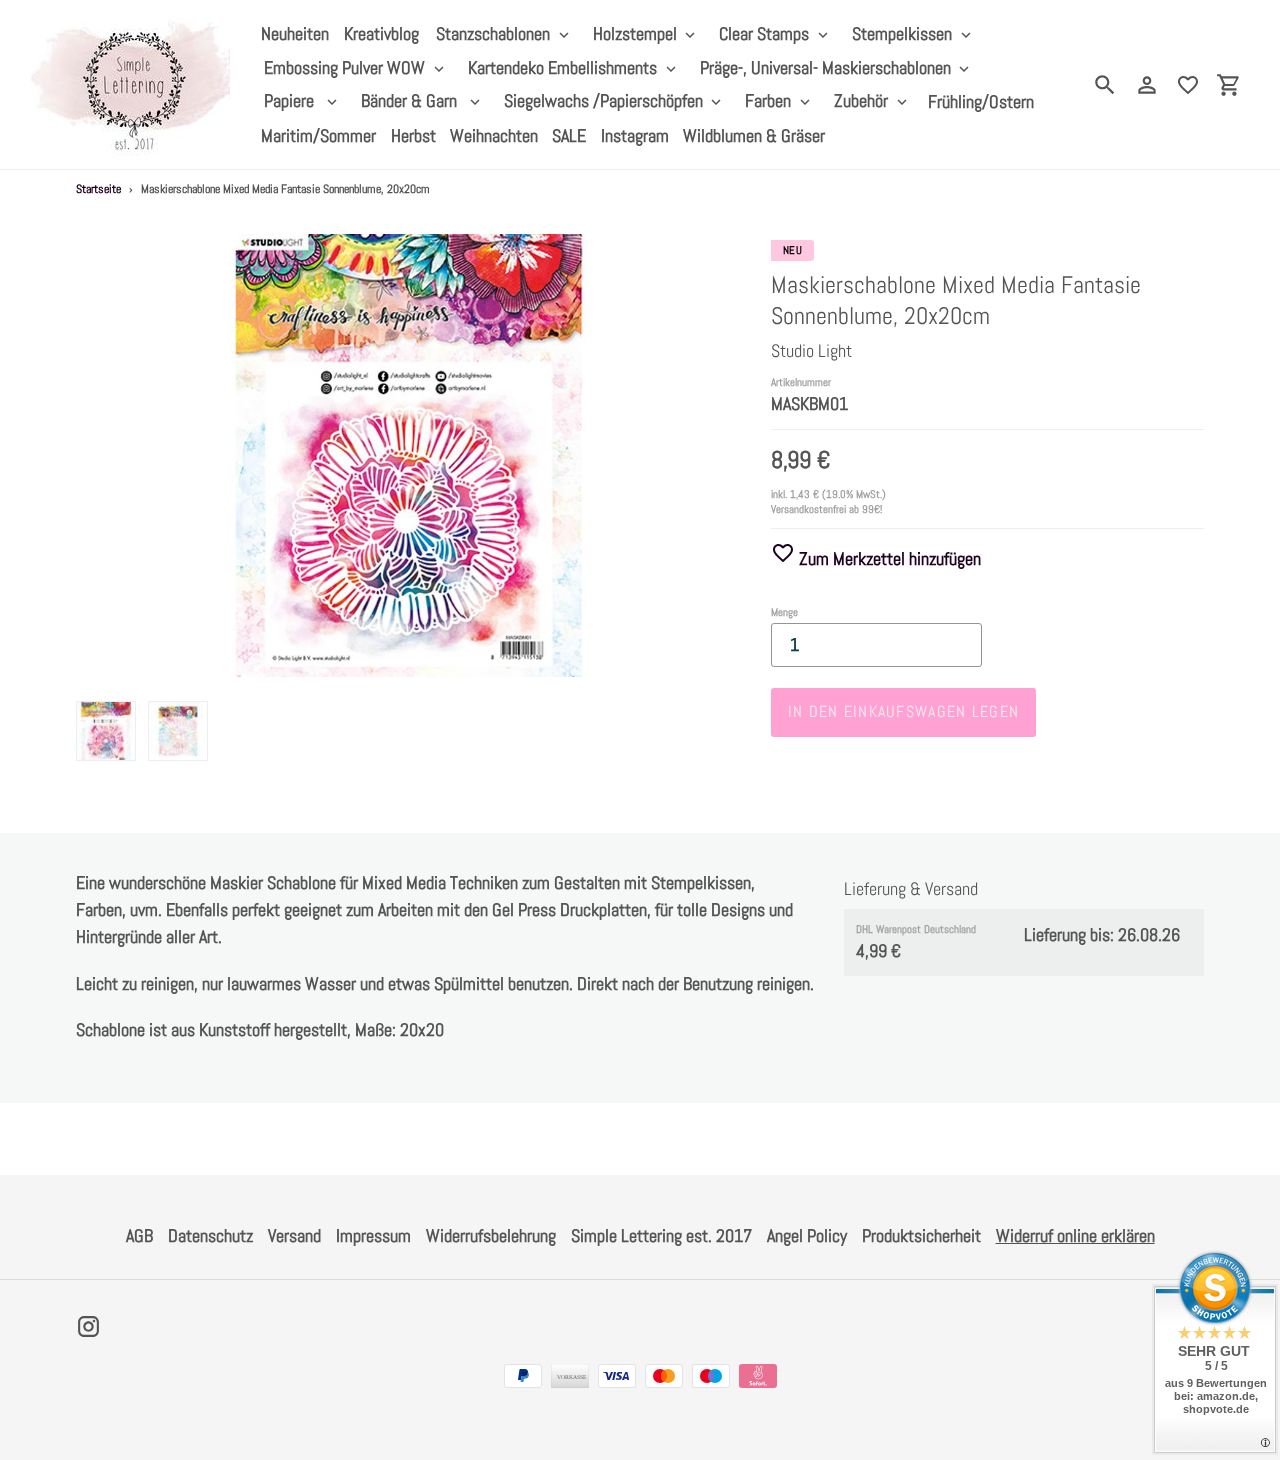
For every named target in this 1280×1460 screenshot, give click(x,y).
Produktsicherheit (921, 1235)
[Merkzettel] (1188, 85)
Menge (784, 612)
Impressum (373, 1235)
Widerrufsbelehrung (491, 1235)
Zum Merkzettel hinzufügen (888, 558)
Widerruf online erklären (1075, 1235)
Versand (294, 1235)
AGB (139, 1235)
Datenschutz (210, 1235)
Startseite (98, 189)
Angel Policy (807, 1235)
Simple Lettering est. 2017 (661, 1235)
